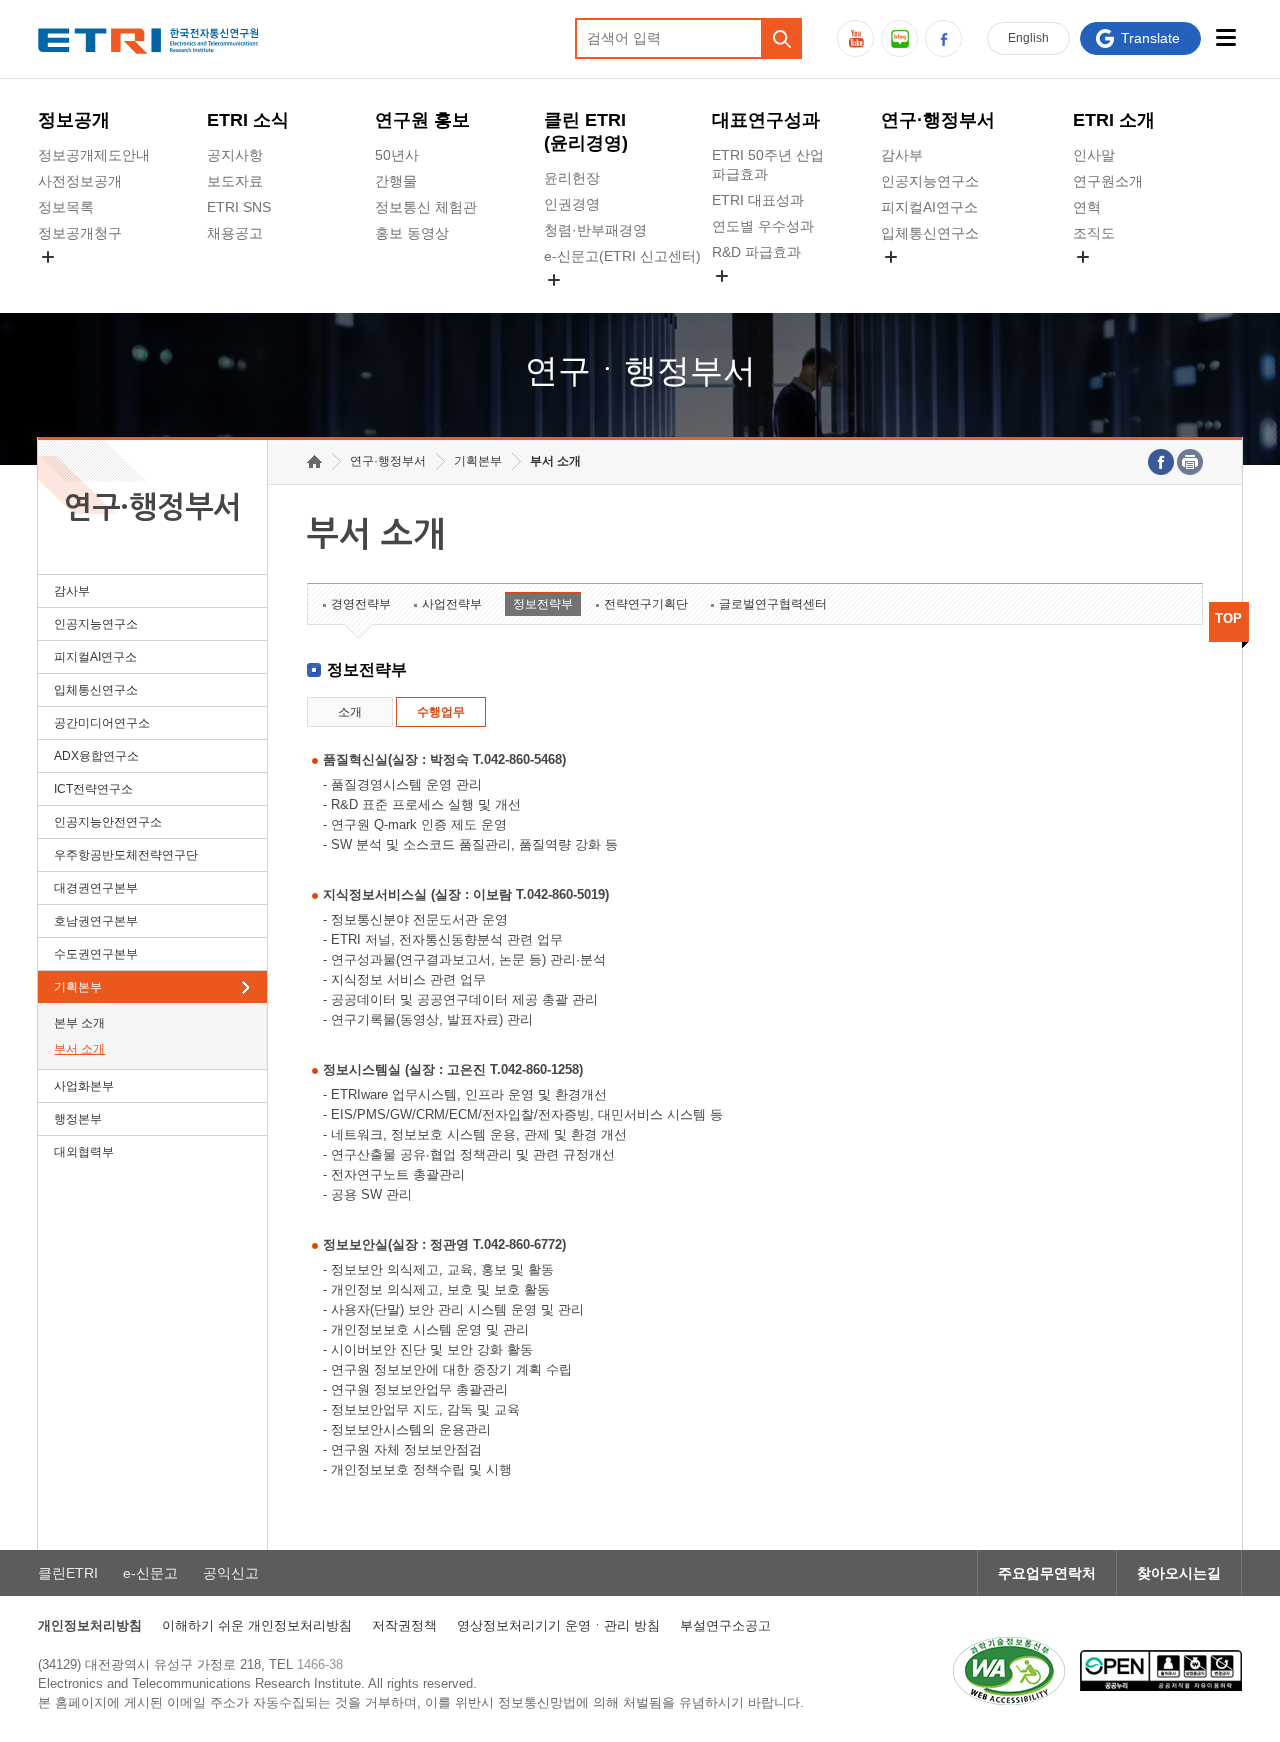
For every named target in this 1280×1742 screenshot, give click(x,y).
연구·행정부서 (938, 120)
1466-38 (320, 1664)
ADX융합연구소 (96, 756)
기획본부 (78, 987)
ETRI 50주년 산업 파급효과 (768, 164)
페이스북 (943, 38)
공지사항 (235, 155)
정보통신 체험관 (426, 207)
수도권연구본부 (96, 954)
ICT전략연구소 (93, 789)
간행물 (396, 181)
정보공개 (74, 120)
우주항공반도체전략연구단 (126, 855)
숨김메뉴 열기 (48, 257)
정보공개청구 (80, 233)
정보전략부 (543, 604)
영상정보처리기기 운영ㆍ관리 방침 (558, 1625)
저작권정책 (404, 1625)
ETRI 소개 (1114, 120)
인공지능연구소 (930, 181)
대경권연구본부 (96, 888)
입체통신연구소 (930, 233)
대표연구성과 (766, 120)
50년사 (397, 155)
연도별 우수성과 (763, 226)
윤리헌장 (572, 178)
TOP (1228, 618)
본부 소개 (79, 1023)
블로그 (899, 38)
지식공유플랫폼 (761, 299)
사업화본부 (84, 1086)
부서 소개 (79, 1049)
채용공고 (235, 233)
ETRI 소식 (248, 120)
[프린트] (1190, 462)
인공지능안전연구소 (108, 822)
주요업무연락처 (1047, 1573)
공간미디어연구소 (937, 280)
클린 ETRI (586, 131)
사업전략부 (452, 604)
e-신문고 (150, 1573)
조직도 (1094, 233)
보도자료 (235, 181)
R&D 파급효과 (756, 252)
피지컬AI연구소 (929, 207)
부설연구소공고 (725, 1625)
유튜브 (855, 38)
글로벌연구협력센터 (773, 604)
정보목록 (66, 207)
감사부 (902, 155)
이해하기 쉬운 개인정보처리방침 (257, 1625)
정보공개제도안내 (94, 155)
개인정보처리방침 (90, 1625)
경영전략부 (361, 604)
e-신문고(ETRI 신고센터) (622, 256)
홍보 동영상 (412, 233)
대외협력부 (84, 1152)
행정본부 (78, 1119)
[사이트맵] (1226, 37)
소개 (350, 712)
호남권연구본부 (96, 921)
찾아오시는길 (1179, 1573)
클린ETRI (68, 1573)
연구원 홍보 (422, 120)
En (1028, 38)
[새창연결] (1161, 462)
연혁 (1087, 207)
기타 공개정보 (1117, 280)
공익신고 (572, 303)
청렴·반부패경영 (595, 230)
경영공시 (66, 280)
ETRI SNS (239, 207)
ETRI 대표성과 (758, 200)
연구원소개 (1108, 181)
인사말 (1094, 155)
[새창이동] (1009, 1671)
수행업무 (441, 712)
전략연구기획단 (646, 604)
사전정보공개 (80, 181)
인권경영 (572, 204)
